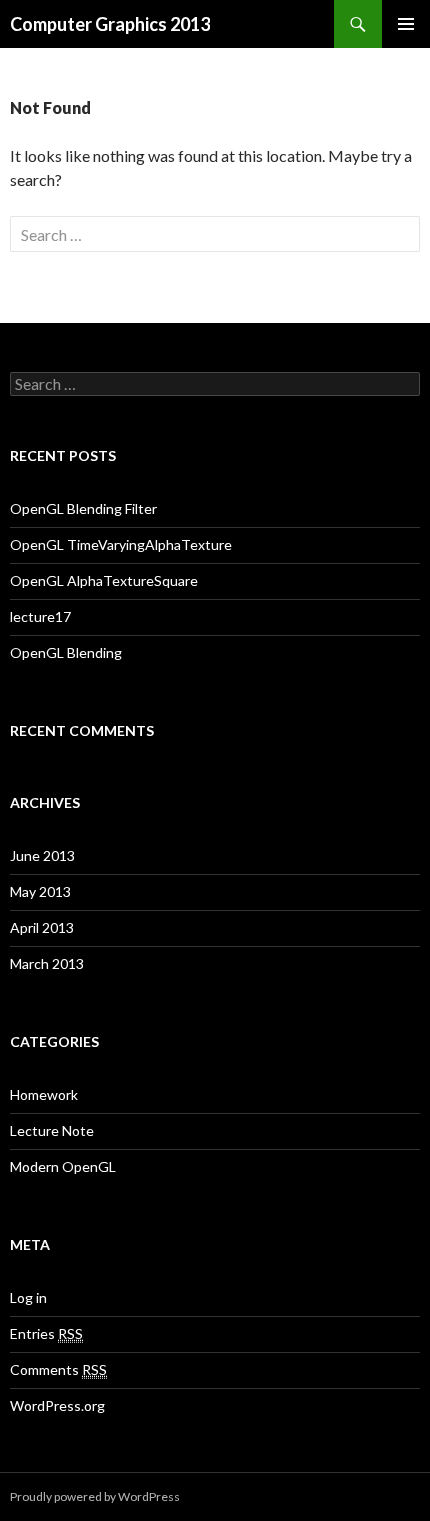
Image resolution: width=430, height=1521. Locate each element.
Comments (58, 1369)
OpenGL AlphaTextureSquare (104, 580)
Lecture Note (52, 1130)
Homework (44, 1094)
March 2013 (47, 963)
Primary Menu (406, 24)
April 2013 (42, 927)
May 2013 (40, 891)
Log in (28, 1297)
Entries (46, 1333)
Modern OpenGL (63, 1166)
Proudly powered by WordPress (95, 1496)
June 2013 (42, 855)
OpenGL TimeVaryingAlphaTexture (121, 544)
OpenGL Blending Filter (83, 508)
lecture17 (40, 616)
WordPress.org (57, 1405)
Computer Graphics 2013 (110, 24)
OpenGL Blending (66, 652)
